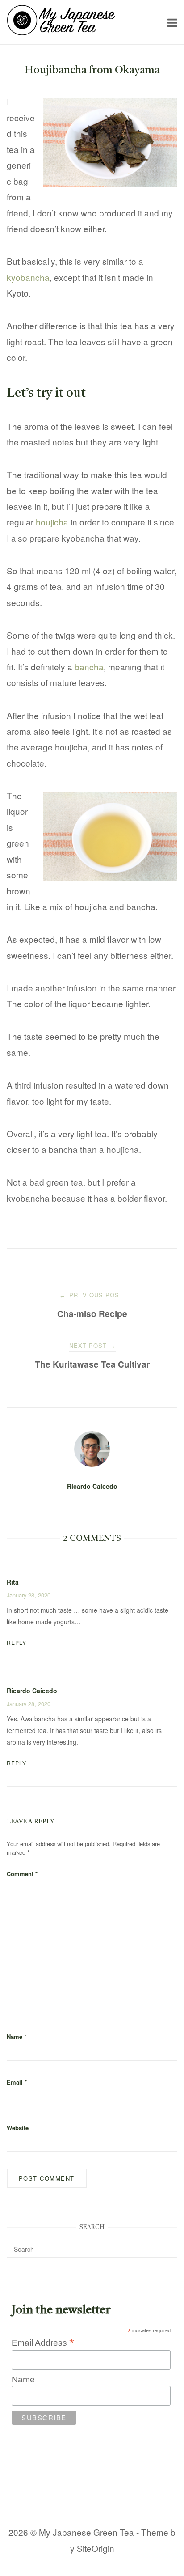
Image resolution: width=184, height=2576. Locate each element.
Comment (22, 1874)
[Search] (167, 2245)
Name (17, 2036)
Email (17, 2082)
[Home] (61, 32)
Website (18, 2128)
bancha (89, 667)
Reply (17, 1642)
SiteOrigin (96, 2548)
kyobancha (28, 277)
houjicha (52, 522)
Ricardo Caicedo (92, 1486)
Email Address (43, 2343)
